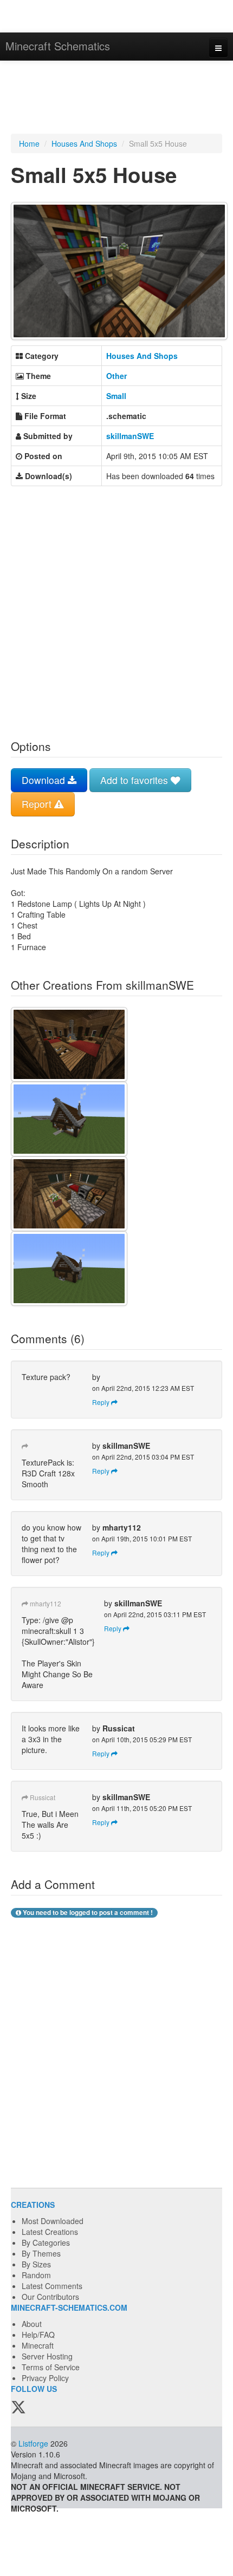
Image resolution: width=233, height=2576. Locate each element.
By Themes (41, 2253)
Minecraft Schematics (58, 46)
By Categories (46, 2242)
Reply (102, 1402)
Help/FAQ (38, 2335)
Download (45, 780)
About (32, 2324)
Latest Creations (50, 2232)
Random (36, 2275)
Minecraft (38, 2345)
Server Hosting (47, 2356)
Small (116, 396)
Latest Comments (52, 2286)
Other (116, 376)
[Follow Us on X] (18, 2408)
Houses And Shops (84, 143)
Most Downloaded (53, 2221)
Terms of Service (51, 2367)
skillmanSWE (130, 436)
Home (29, 143)
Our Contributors (50, 2297)
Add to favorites (135, 780)
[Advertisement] (116, 99)
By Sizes (36, 2264)
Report (38, 804)
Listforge (33, 2443)
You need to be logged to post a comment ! (87, 1913)
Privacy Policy (45, 2378)
